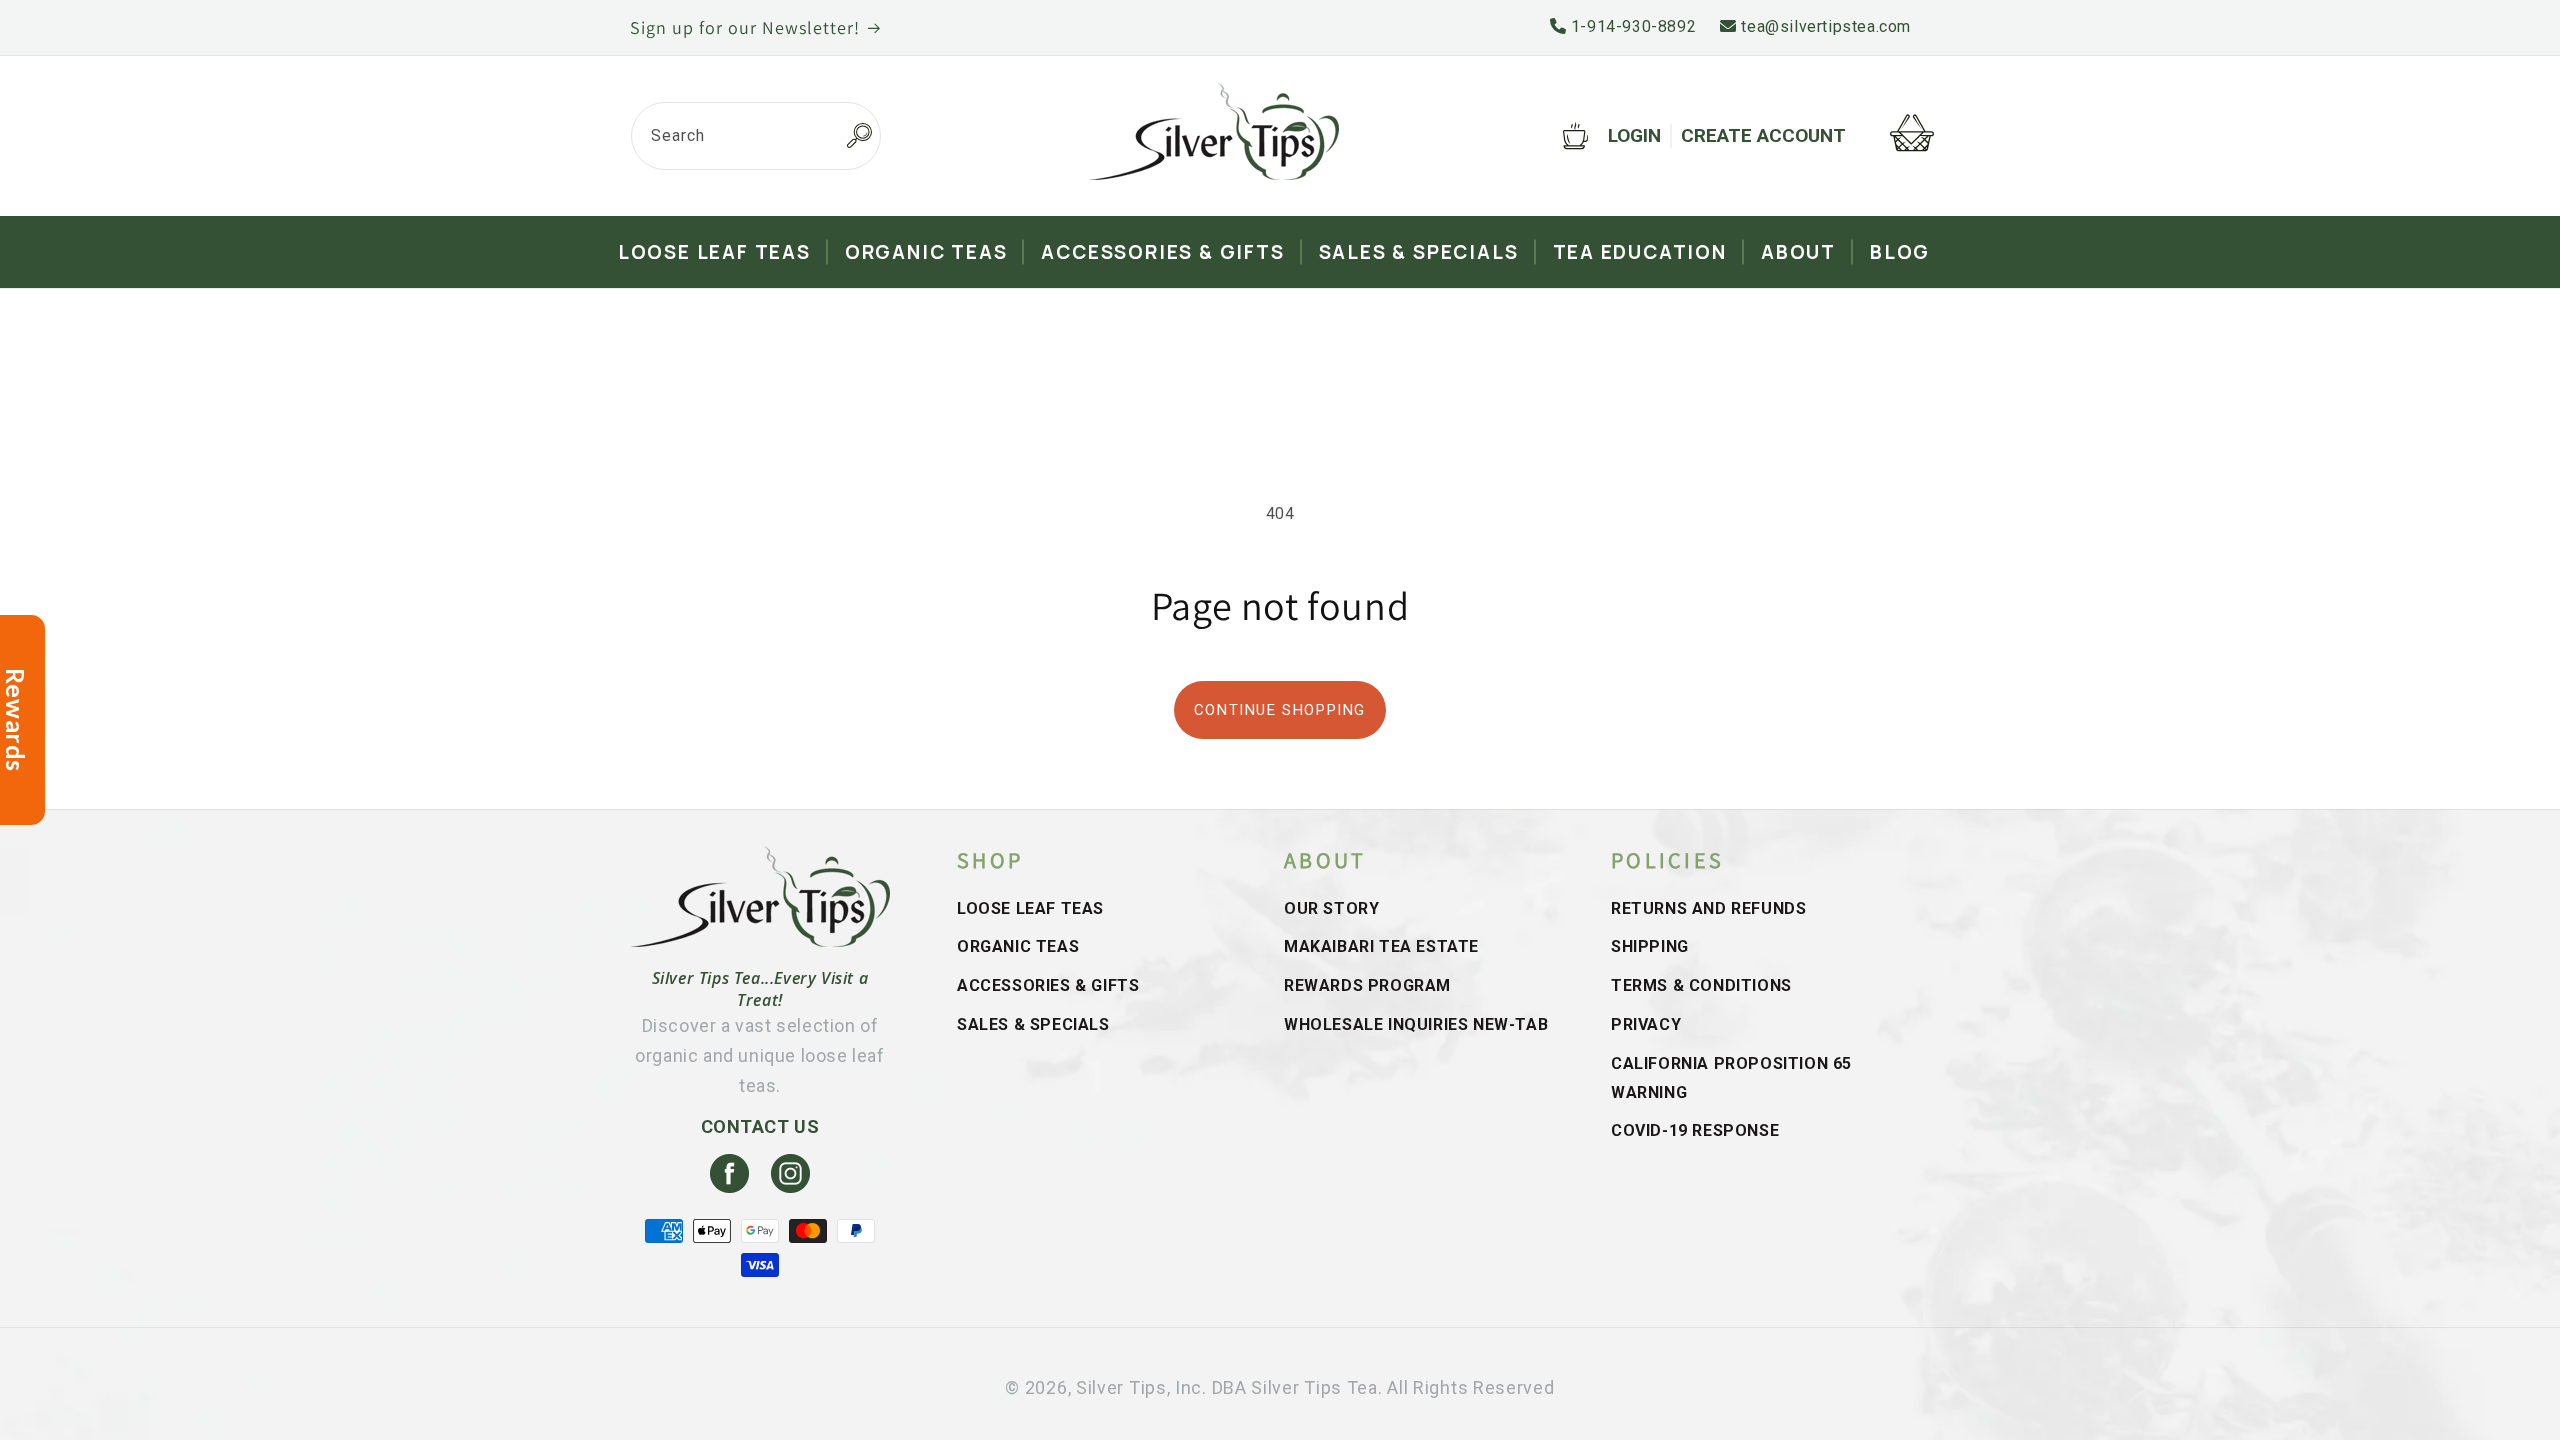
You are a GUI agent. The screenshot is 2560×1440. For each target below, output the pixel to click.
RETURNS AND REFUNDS (1708, 908)
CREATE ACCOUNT (1763, 135)
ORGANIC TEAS (1018, 946)
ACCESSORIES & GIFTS (1048, 985)
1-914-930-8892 (1631, 26)
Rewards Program (1367, 985)
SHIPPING (1650, 946)
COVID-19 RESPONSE (1695, 1130)
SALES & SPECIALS (1033, 1024)
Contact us (760, 1126)
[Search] (859, 136)
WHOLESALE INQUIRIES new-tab (1416, 1024)
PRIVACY (1646, 1024)
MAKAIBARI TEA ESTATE (1381, 946)
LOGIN (1634, 135)
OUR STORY (1331, 908)
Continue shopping (1280, 710)
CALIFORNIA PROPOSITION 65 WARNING (1731, 1078)
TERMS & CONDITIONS (1701, 985)
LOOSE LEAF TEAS (1030, 908)
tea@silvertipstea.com (1824, 26)
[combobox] (756, 136)
